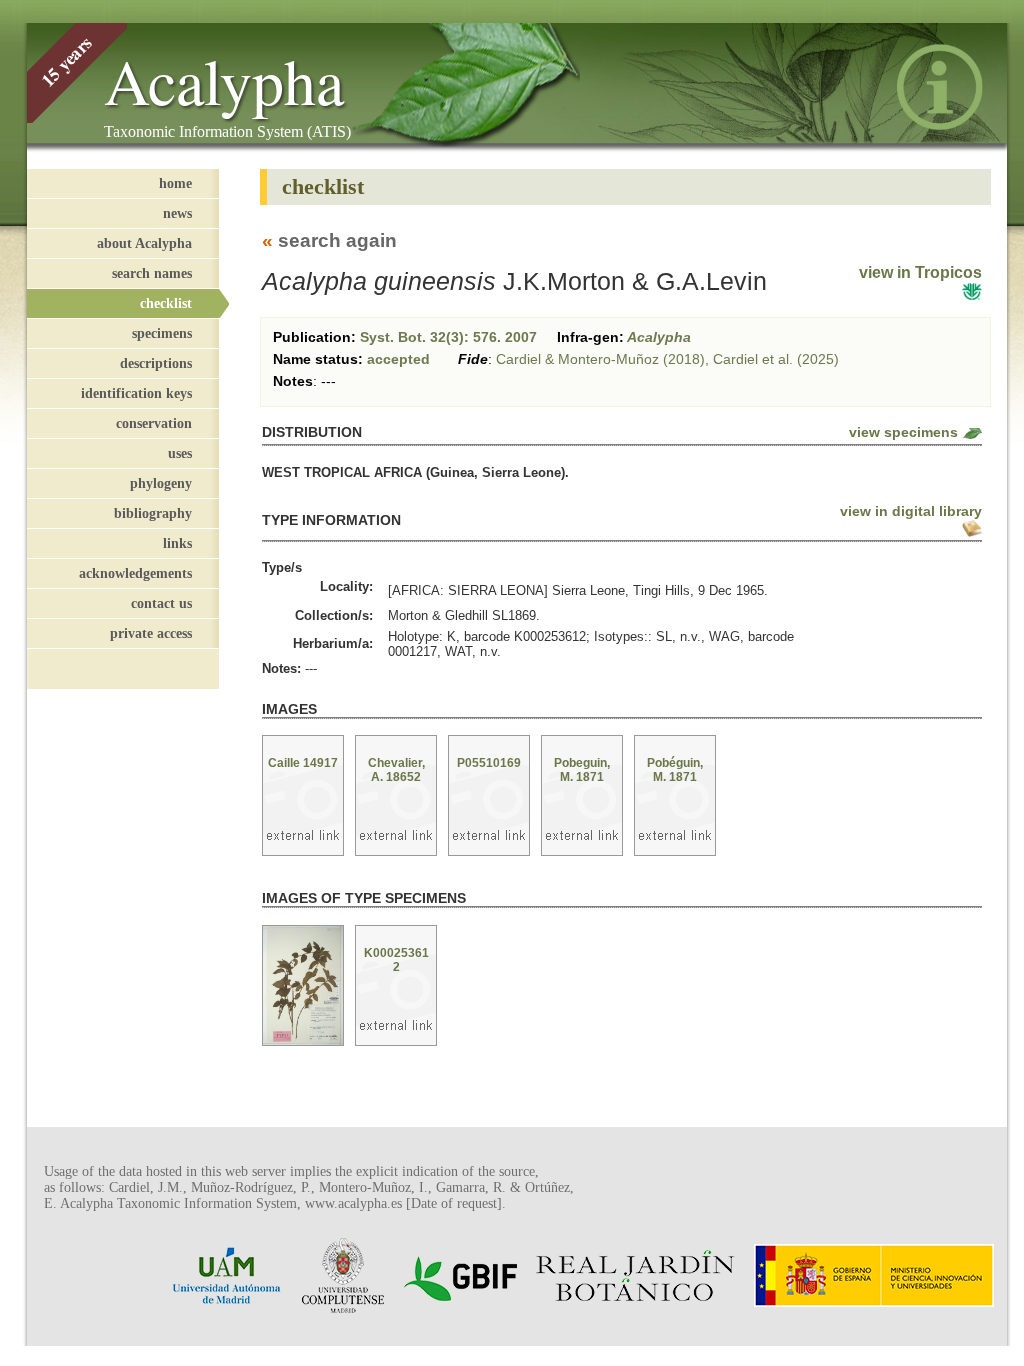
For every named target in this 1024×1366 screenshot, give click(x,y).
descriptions (156, 363)
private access (151, 633)
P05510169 (489, 763)
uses (180, 453)
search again (337, 240)
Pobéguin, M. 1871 (675, 770)
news (177, 213)
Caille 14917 (303, 763)
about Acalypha (144, 243)
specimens (162, 333)
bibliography (153, 513)
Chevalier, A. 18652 (396, 770)
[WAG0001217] (303, 987)
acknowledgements (135, 573)
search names (152, 273)
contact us (161, 603)
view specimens (903, 432)
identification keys (136, 393)
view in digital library (911, 511)
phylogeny (161, 483)
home (175, 183)
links (177, 543)
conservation (154, 423)
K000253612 (396, 960)
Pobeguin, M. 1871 (582, 770)
